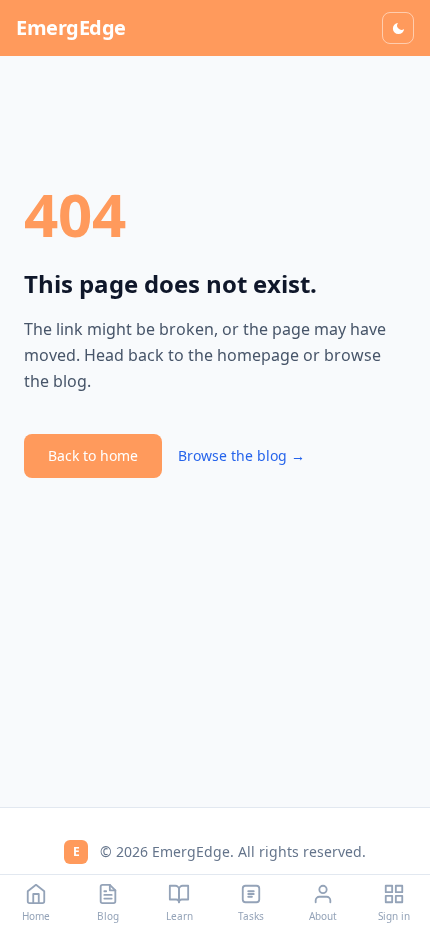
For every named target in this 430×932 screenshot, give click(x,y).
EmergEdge (71, 27)
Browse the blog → (241, 455)
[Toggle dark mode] (398, 28)
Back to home (93, 455)
